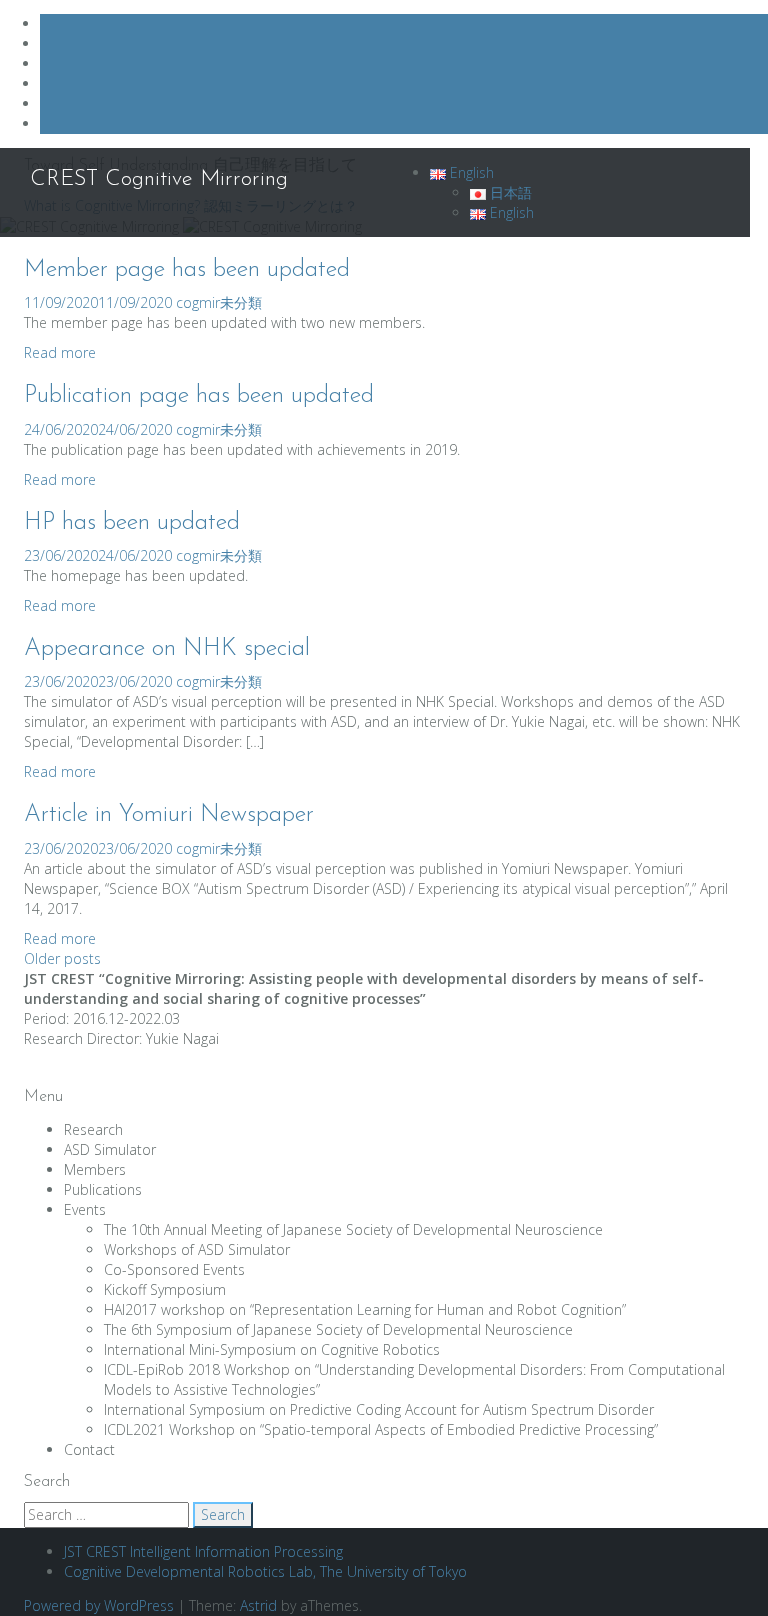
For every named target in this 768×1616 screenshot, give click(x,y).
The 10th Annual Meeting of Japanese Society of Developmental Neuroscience (353, 1229)
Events (85, 1209)
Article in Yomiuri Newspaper (169, 815)
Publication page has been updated (199, 396)
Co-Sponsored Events (174, 1269)
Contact (89, 1449)
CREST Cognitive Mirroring (159, 179)
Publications (103, 1189)
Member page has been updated (187, 270)
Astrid (258, 1605)
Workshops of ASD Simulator (197, 1249)
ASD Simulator (110, 1149)
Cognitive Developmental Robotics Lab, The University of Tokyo (265, 1571)
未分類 (241, 302)
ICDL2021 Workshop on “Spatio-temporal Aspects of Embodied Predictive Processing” (381, 1429)
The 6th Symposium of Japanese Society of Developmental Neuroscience (338, 1329)
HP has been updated (132, 523)
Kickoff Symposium (165, 1289)
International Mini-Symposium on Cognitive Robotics (272, 1349)
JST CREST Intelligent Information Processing (203, 1551)
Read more (60, 352)
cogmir (198, 302)
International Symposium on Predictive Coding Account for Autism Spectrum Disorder (379, 1409)
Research (93, 1129)
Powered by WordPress (99, 1605)
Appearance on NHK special (167, 649)
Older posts (62, 958)
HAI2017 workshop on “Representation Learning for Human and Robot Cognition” (365, 1309)
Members (95, 1169)
